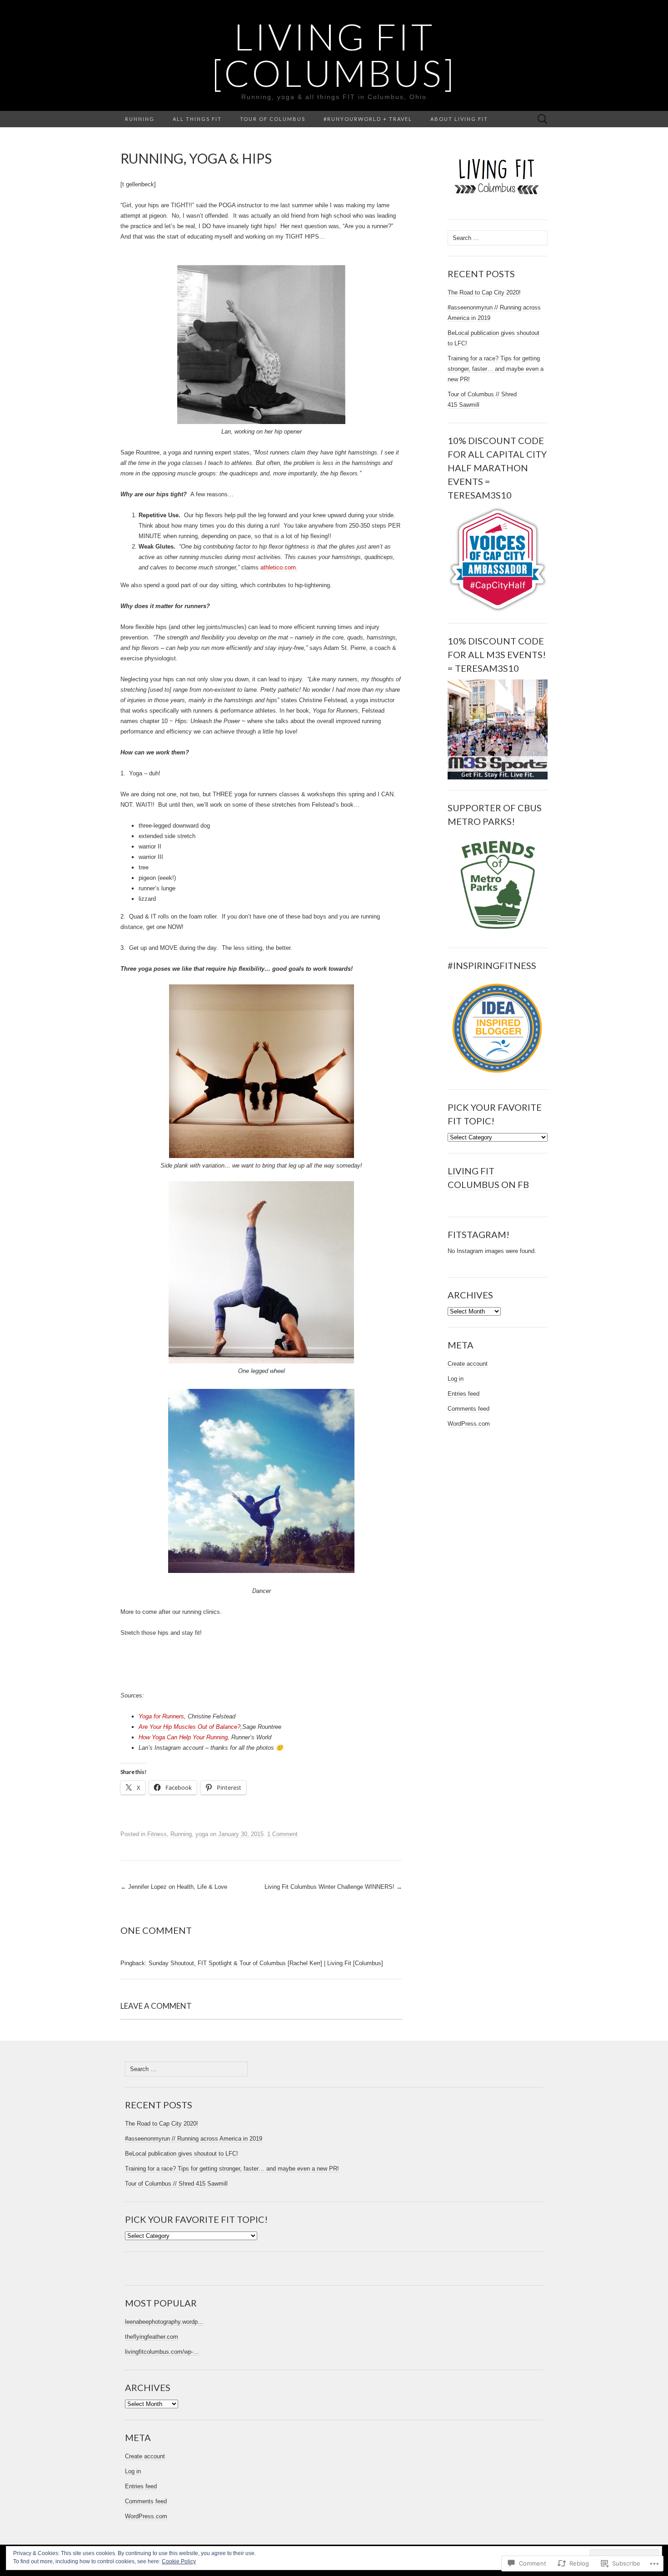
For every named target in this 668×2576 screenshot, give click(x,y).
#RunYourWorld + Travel (368, 119)
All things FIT (197, 119)
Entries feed (464, 1394)
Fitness (157, 1834)
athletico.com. (279, 567)
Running (140, 119)
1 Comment (282, 1834)
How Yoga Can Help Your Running (183, 1737)
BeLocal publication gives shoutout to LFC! (182, 2154)
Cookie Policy (179, 2561)
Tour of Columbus (273, 119)
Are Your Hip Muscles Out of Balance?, (190, 1727)
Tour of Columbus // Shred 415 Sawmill (176, 2184)
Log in (456, 1379)
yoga (202, 1834)
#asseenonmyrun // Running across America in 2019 (194, 2139)
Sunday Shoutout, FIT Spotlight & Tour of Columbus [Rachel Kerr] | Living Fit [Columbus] (266, 1963)
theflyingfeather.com (152, 2337)
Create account (468, 1364)
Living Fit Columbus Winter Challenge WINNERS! (333, 1887)
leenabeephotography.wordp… (164, 2322)
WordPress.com (469, 1424)
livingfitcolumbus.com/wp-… (162, 2352)
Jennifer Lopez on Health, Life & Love (174, 1887)
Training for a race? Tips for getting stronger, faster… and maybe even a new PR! (496, 369)
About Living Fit (459, 119)
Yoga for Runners (161, 1716)
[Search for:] (543, 119)
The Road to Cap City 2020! (484, 292)
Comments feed (469, 1409)
